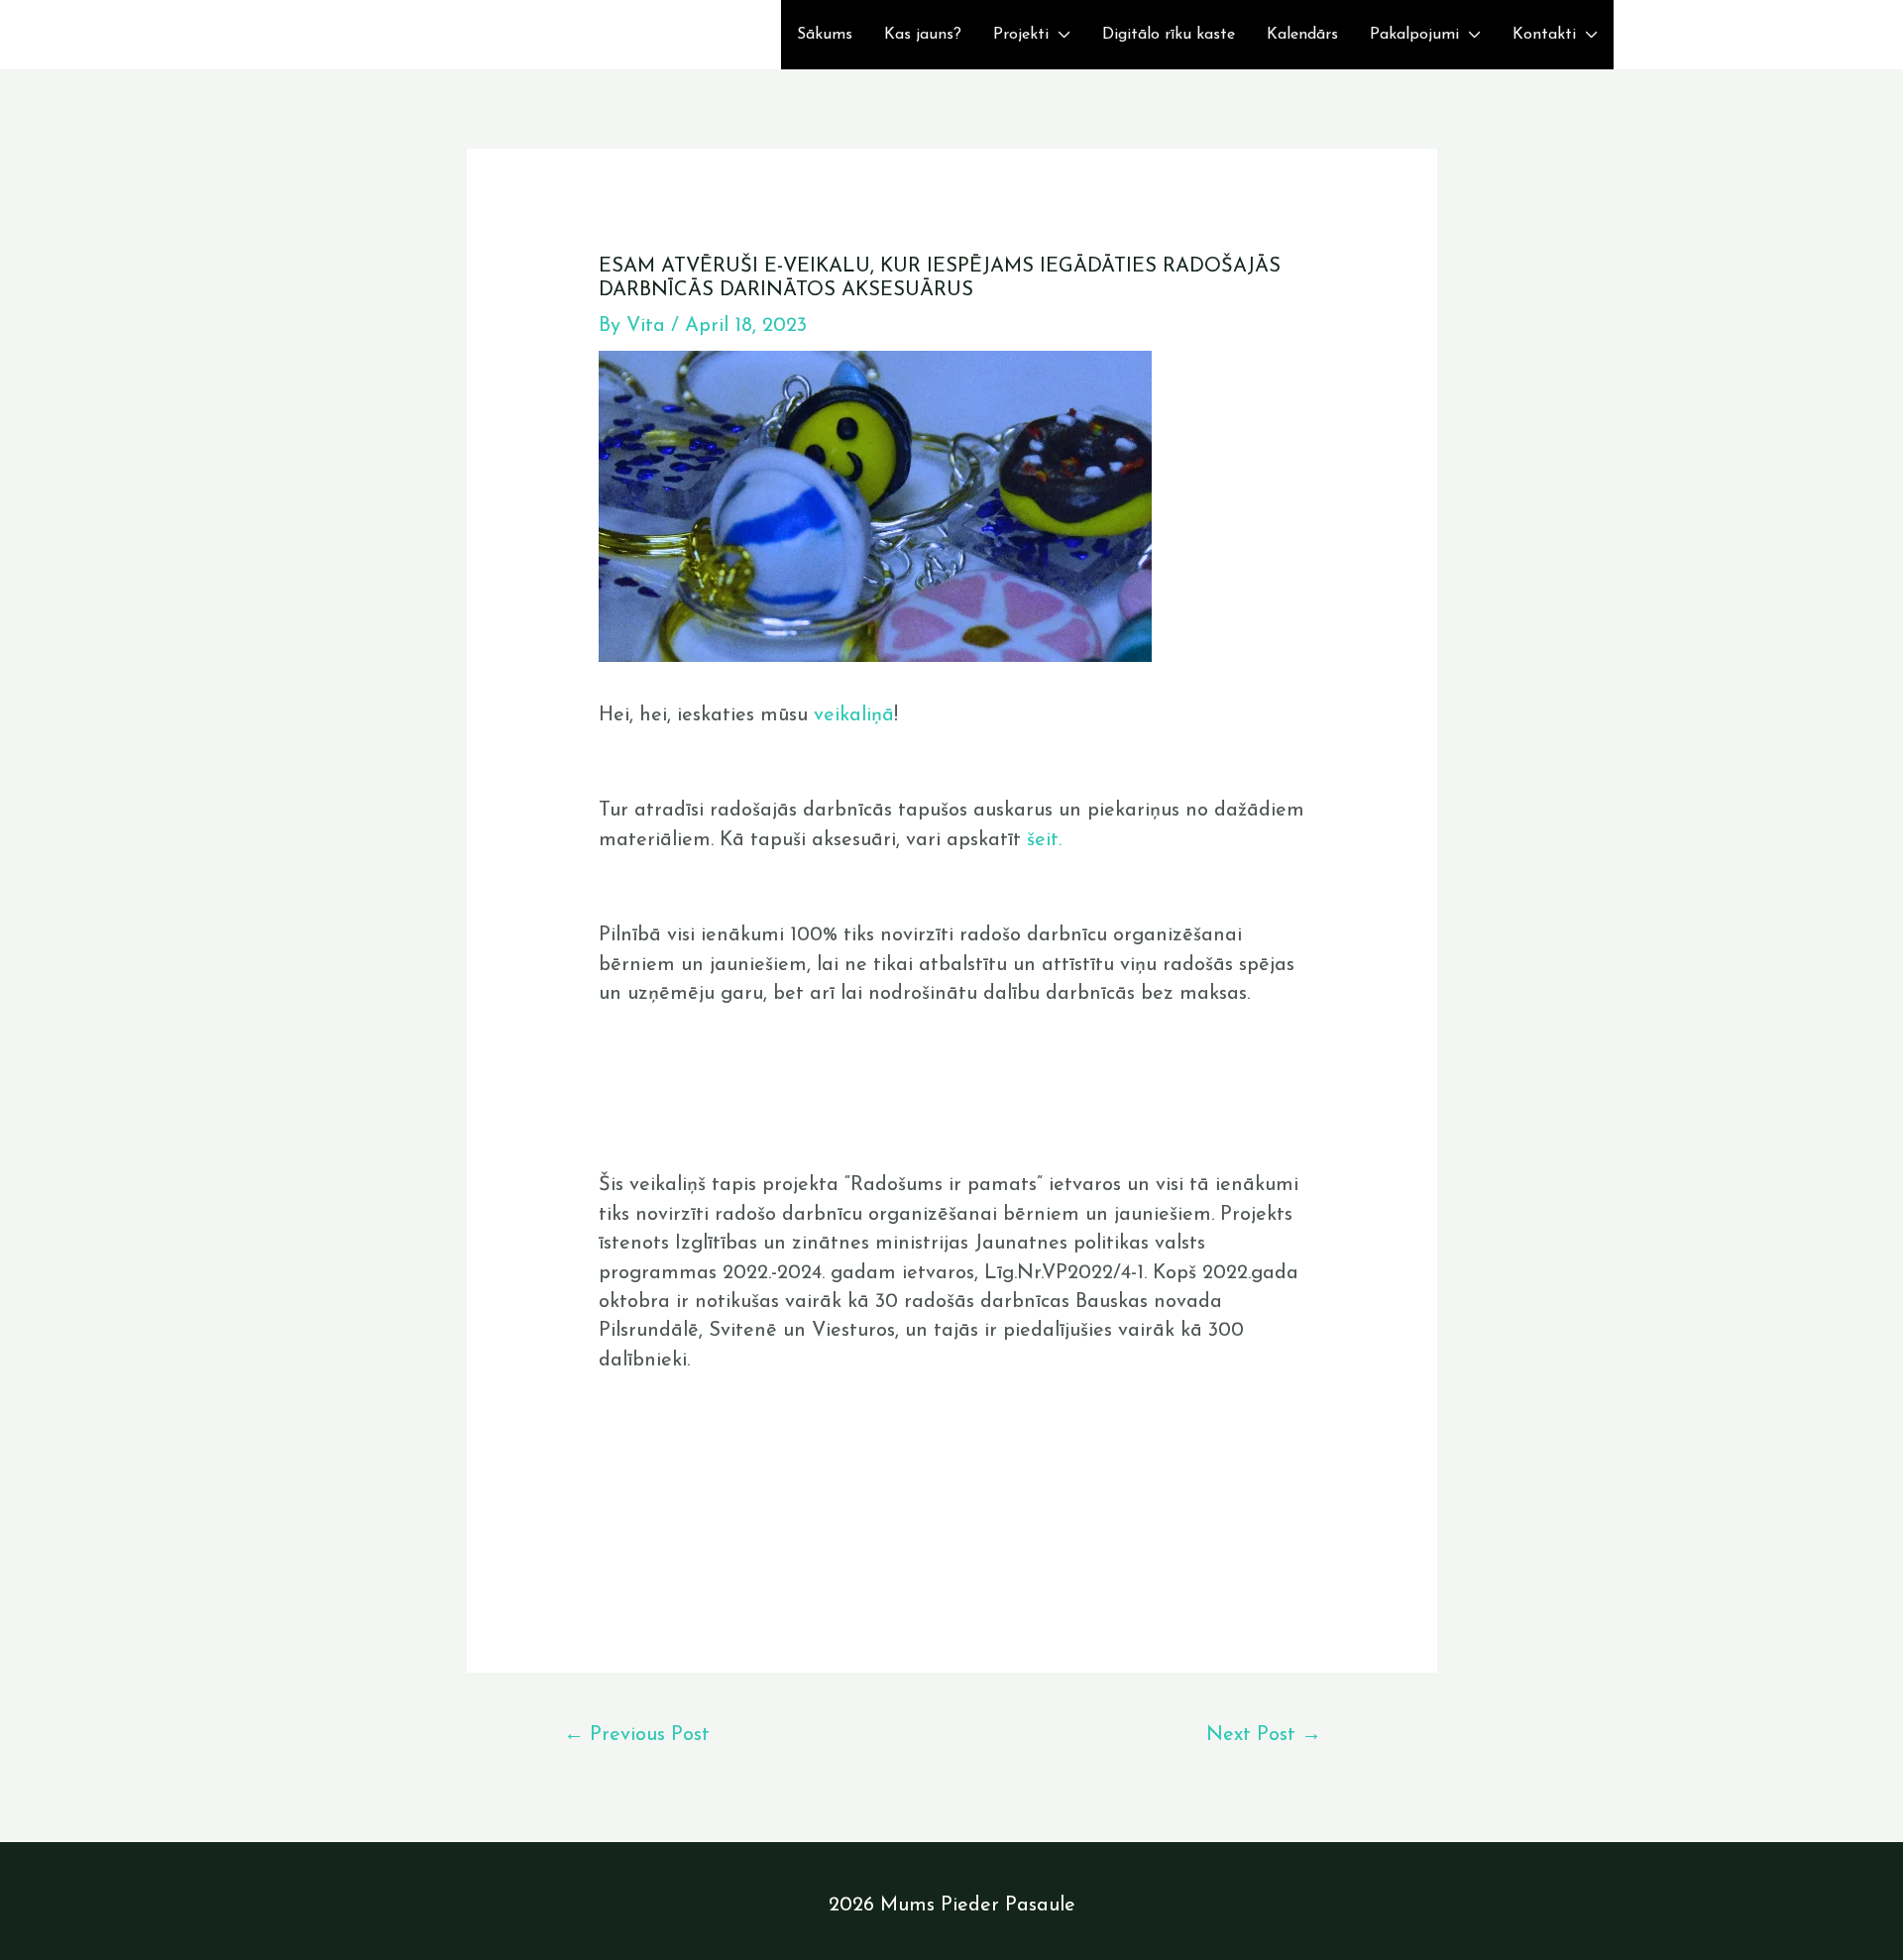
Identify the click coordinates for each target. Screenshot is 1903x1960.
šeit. (1047, 840)
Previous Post (637, 1735)
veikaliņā (854, 715)
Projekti (1021, 35)
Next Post (1264, 1735)
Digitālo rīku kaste (1169, 35)
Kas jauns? (923, 35)
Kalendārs (1302, 35)
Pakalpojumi (1414, 35)
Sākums (825, 35)
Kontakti (1544, 35)
